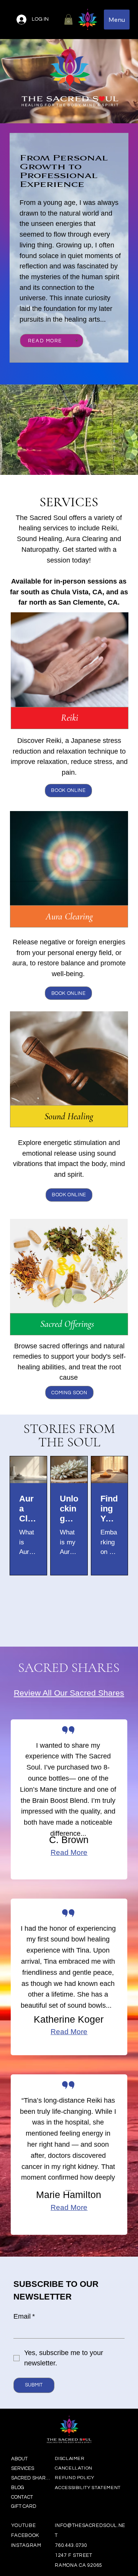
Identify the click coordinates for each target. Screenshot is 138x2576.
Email (24, 2316)
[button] (68, 19)
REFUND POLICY (74, 2478)
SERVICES (23, 2468)
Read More (69, 1852)
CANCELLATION (74, 2468)
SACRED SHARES (31, 2478)
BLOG (18, 2488)
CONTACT (22, 2497)
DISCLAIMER (70, 2459)
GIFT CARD (24, 2506)
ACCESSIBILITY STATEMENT (88, 2488)
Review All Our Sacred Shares (69, 1693)
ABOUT (19, 2459)
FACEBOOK (25, 2535)
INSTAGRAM (26, 2545)
